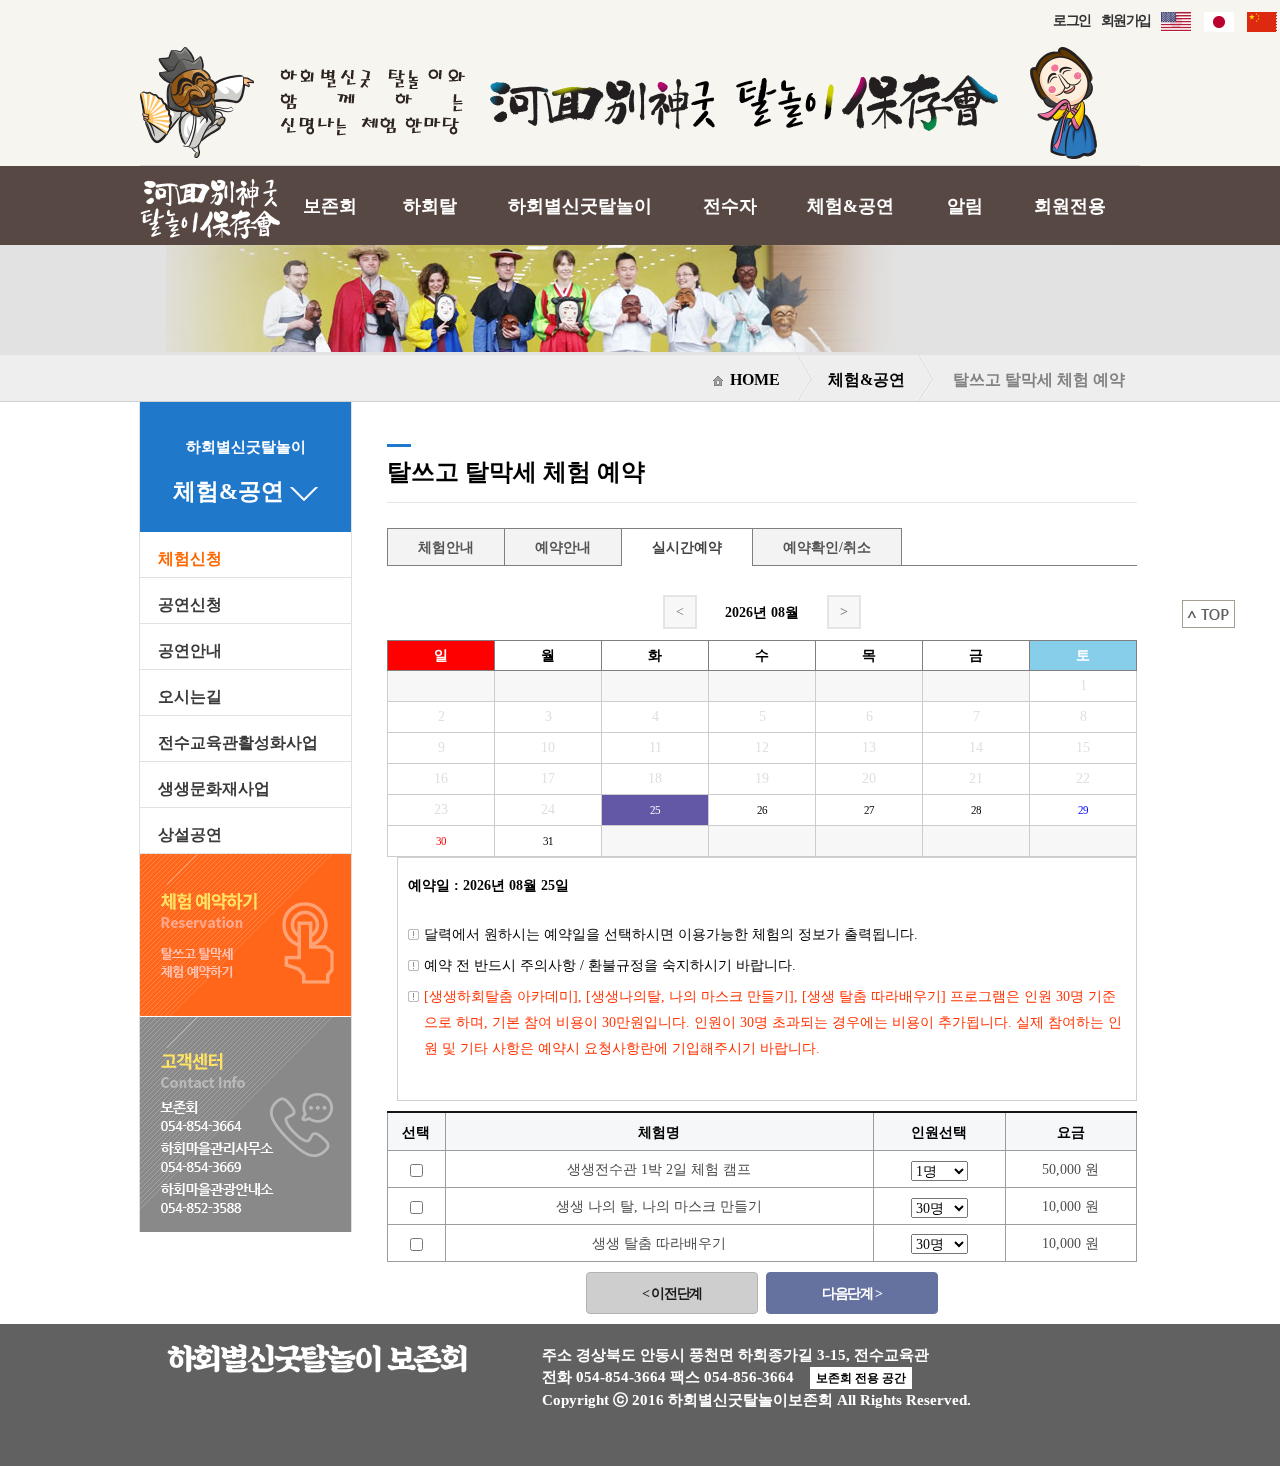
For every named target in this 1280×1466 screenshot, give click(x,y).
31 (548, 841)
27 (869, 810)
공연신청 (190, 605)
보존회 (330, 206)
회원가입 (1126, 20)
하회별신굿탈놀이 (580, 206)
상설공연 (190, 835)
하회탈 (430, 206)
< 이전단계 (671, 1293)
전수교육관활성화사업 (238, 743)
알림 (965, 206)
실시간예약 (687, 547)
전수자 (730, 206)
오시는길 (190, 697)
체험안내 (446, 547)
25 (655, 810)
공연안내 (190, 651)
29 (1083, 810)
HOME (753, 379)
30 (441, 841)
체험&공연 (850, 206)
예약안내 (563, 547)
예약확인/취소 (827, 547)
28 (976, 810)
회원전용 (1070, 206)
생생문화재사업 (214, 789)
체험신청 (190, 559)
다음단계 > (851, 1293)
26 (762, 810)
